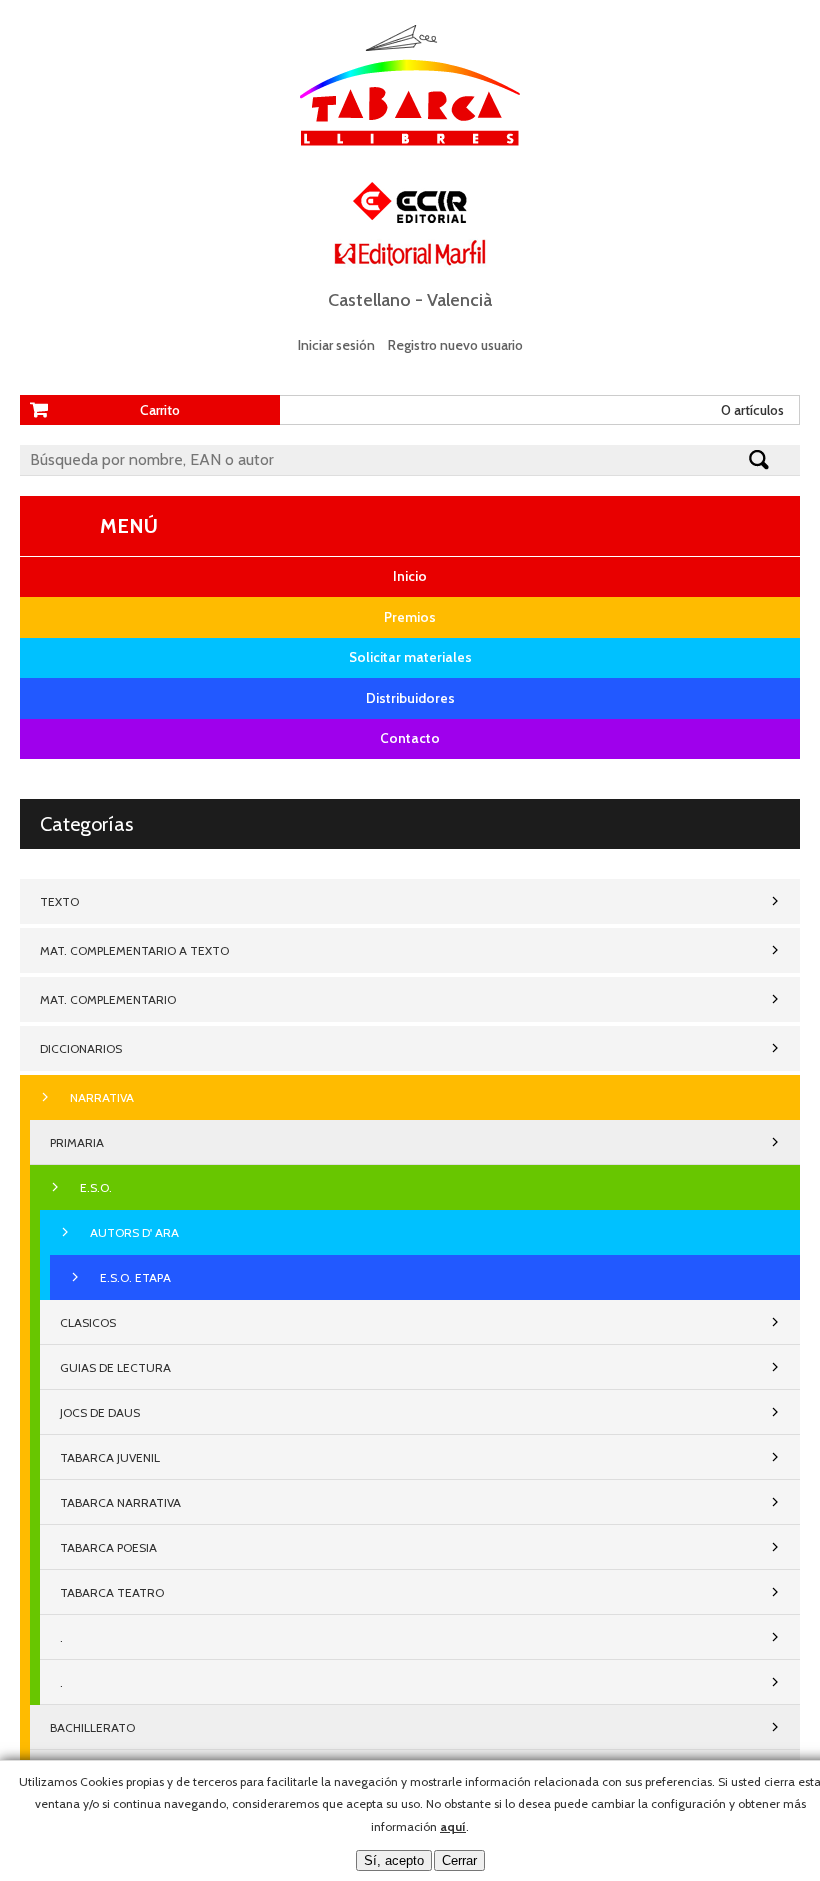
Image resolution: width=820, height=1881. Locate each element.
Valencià (459, 300)
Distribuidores (410, 698)
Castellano (369, 300)
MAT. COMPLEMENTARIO (108, 999)
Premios (410, 617)
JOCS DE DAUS (100, 1412)
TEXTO (59, 901)
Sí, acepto (394, 1860)
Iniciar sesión (336, 345)
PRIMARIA (77, 1142)
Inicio (410, 576)
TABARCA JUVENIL (110, 1457)
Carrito (160, 410)
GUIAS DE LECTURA (115, 1367)
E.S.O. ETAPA (135, 1277)
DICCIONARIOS (81, 1048)
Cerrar (459, 1860)
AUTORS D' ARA (134, 1232)
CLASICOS (88, 1322)
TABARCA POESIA (108, 1547)
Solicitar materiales (410, 657)
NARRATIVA (102, 1097)
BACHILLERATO (92, 1727)
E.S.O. (96, 1187)
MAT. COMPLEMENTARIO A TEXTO (134, 950)
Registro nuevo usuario (455, 345)
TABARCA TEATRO (112, 1592)
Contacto (410, 738)
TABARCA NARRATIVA (120, 1502)
